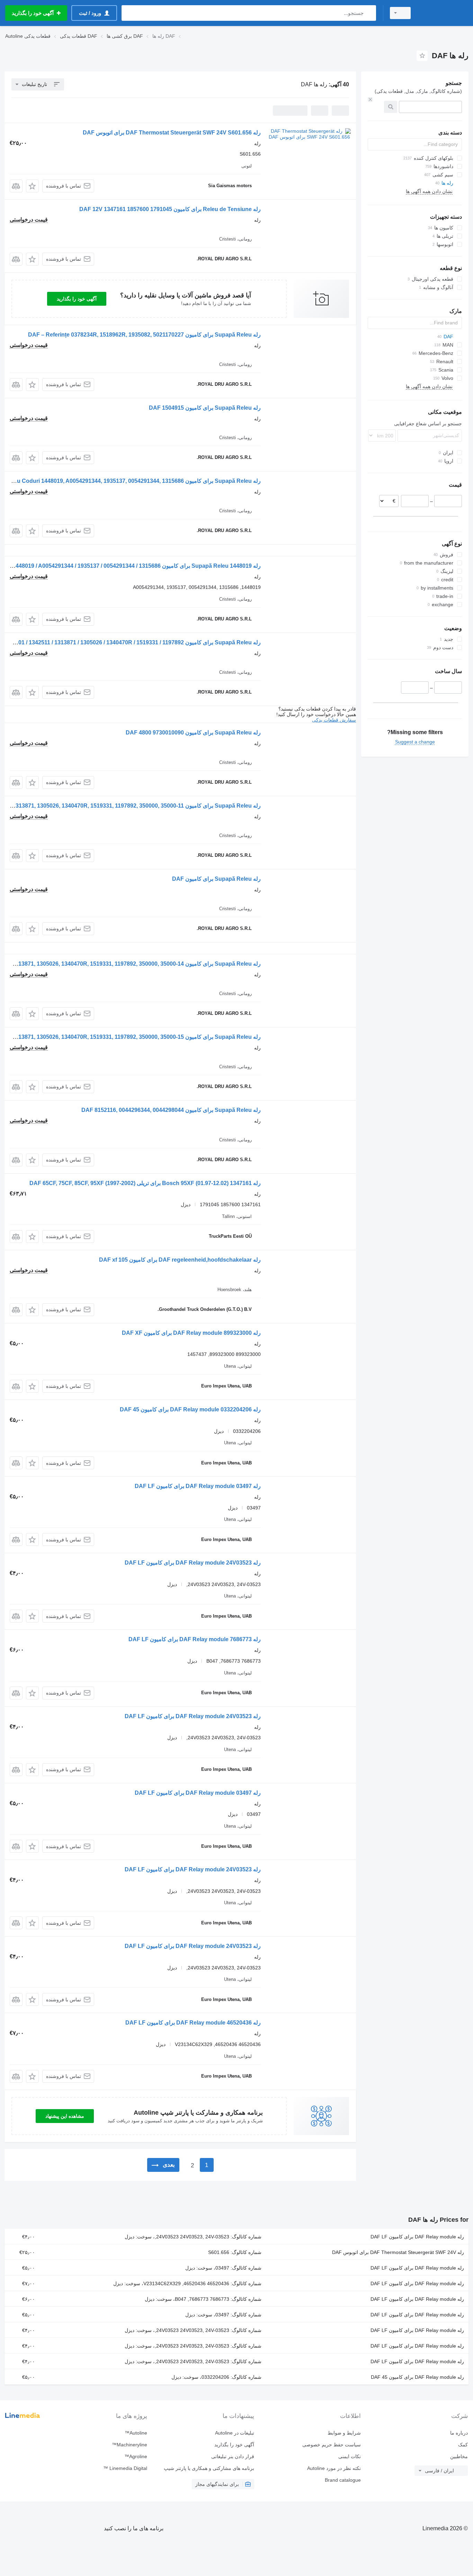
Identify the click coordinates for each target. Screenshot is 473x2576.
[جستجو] (369, 13)
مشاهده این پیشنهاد (65, 2116)
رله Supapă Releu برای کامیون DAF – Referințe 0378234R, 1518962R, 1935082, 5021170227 (144, 335)
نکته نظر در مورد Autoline (334, 2468)
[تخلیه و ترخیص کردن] (370, 99)
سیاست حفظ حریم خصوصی (332, 2445)
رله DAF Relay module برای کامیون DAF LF (417, 2237)
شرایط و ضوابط (344, 2433)
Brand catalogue (343, 2480)
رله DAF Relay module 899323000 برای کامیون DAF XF (191, 1333)
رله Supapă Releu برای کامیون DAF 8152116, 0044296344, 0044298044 (171, 1110)
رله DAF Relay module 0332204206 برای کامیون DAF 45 (190, 1409)
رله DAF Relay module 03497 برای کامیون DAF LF (198, 1486)
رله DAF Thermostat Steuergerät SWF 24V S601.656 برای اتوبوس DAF (172, 133)
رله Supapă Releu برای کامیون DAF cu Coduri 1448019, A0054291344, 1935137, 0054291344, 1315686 (131, 481)
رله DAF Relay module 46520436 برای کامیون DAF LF (193, 2023)
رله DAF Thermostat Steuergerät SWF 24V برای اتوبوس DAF (398, 2252)
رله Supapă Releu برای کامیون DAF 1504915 (205, 408)
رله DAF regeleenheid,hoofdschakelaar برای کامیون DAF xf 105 (180, 1260)
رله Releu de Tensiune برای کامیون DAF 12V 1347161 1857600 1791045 (170, 209)
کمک (463, 2445)
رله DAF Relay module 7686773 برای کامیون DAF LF (195, 1639)
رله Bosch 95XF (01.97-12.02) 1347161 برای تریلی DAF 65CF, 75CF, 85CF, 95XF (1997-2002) (145, 1183)
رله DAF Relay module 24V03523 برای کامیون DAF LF (193, 1563)
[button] (32, 186)
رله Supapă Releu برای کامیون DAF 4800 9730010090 (193, 733)
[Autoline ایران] (444, 13)
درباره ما (459, 2433)
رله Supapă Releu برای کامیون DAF (216, 879)
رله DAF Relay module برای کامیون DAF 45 (417, 2377)
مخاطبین (459, 2456)
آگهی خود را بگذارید (77, 299)
